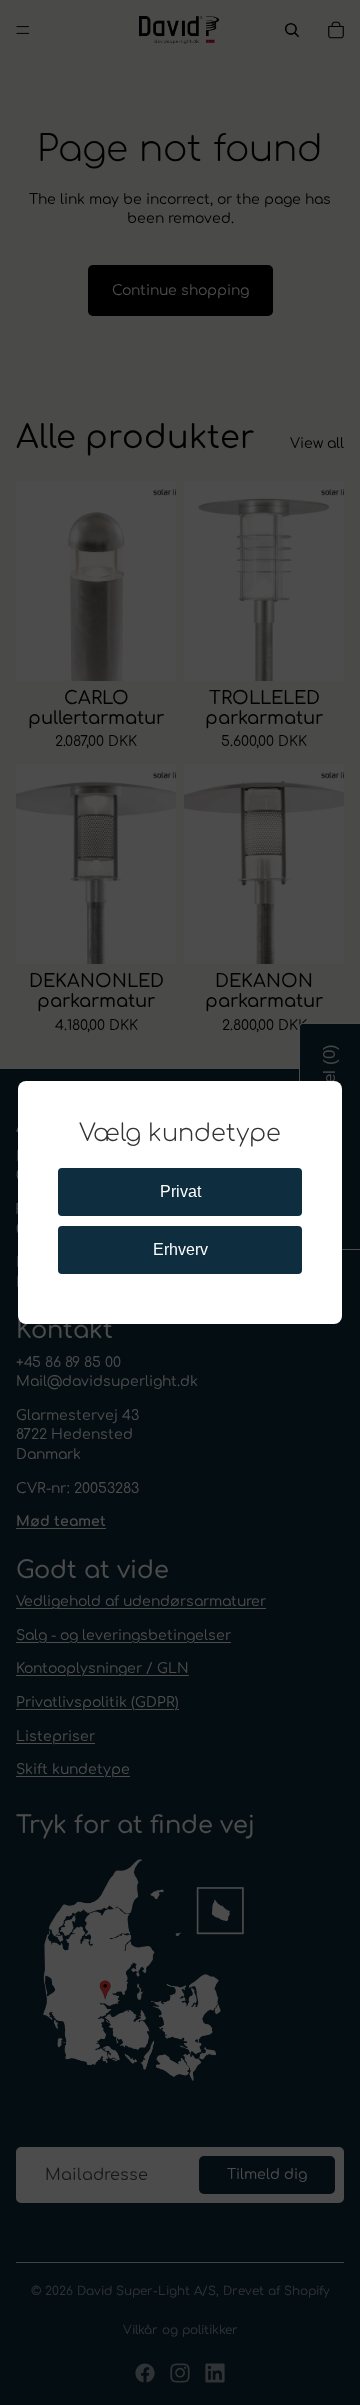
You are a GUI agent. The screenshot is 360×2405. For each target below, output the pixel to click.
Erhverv (180, 1249)
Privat (180, 1191)
